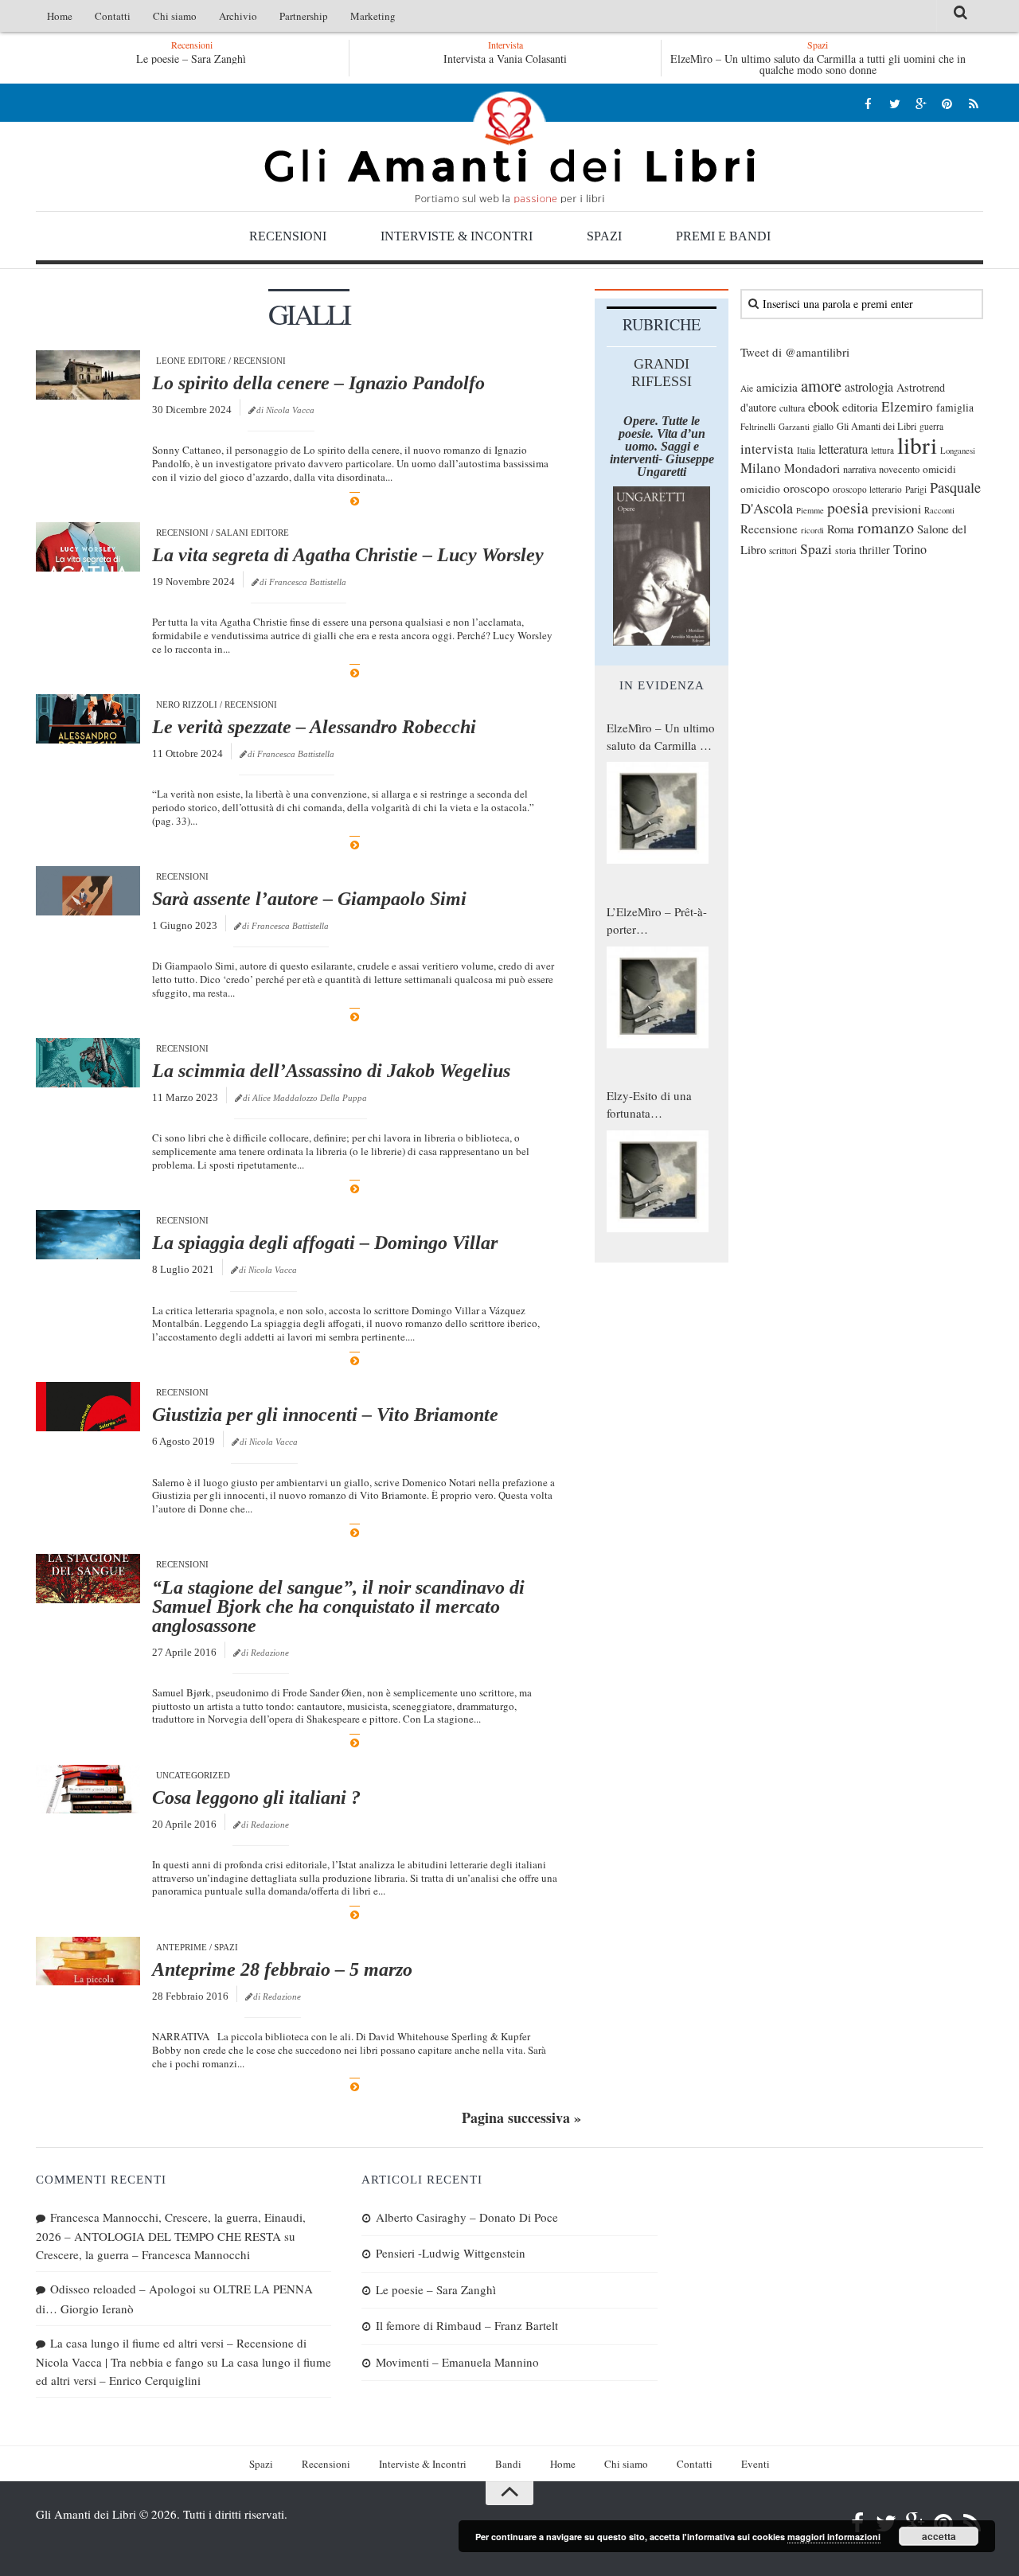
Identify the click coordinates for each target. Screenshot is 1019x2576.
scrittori (783, 550)
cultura (792, 408)
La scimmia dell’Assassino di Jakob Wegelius (331, 1071)
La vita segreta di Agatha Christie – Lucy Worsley (348, 555)
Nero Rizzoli (187, 704)
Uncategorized (193, 1775)
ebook (824, 406)
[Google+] (921, 103)
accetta (939, 2536)
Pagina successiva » (521, 2117)
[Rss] (973, 103)
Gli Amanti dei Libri (509, 147)
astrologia (869, 387)
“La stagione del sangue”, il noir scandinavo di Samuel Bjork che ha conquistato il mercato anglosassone (338, 1606)
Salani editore (252, 533)
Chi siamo (175, 16)
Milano (761, 468)
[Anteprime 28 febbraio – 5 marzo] (88, 1961)
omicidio (760, 489)
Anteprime (182, 1947)
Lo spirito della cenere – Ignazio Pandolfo (318, 383)
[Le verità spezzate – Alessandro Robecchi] (88, 719)
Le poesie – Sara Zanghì (191, 59)
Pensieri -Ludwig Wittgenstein (451, 2253)
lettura (882, 450)
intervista (767, 449)
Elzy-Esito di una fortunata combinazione (649, 1105)
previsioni (896, 509)
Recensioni (288, 236)
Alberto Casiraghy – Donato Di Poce (467, 2217)
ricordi (812, 530)
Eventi (755, 2464)
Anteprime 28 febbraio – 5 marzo (282, 1969)
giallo (823, 426)
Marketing (373, 16)
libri (917, 445)
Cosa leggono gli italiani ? (256, 1797)
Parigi (916, 489)
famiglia (955, 408)
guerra (931, 426)
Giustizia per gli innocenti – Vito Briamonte (325, 1415)
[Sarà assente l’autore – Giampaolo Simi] (88, 891)
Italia (806, 450)
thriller (875, 550)
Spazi (604, 236)
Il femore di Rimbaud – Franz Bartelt (467, 2325)
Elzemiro (907, 406)
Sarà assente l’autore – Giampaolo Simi (309, 899)
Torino (910, 549)
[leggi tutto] (355, 501)
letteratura (843, 449)
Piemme (810, 510)
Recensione (769, 529)
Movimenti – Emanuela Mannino (457, 2362)
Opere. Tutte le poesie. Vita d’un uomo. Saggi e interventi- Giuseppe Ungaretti (662, 446)
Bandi (508, 2464)
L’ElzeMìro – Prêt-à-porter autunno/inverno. (657, 921)
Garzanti (794, 426)
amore (821, 385)
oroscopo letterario (867, 489)
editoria (860, 407)
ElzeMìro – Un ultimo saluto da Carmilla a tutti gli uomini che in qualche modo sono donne (818, 64)
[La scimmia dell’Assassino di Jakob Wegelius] (88, 1063)
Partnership (304, 16)
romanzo (886, 527)
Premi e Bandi (723, 236)
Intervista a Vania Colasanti (505, 59)
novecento (899, 469)
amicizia (777, 387)
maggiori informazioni (834, 2537)
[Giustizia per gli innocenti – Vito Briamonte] (88, 1407)
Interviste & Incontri (457, 236)
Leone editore (191, 361)
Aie (747, 388)
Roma (841, 529)
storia (845, 550)
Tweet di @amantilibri (795, 352)
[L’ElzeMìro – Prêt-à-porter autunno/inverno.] (658, 997)
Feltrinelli (758, 426)
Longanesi (958, 451)
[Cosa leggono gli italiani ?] (88, 1790)
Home (60, 16)
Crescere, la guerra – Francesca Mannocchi (143, 2254)
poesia (848, 507)
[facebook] (868, 103)
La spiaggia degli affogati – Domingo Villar (325, 1243)
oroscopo (806, 488)
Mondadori (812, 468)
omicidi (939, 469)
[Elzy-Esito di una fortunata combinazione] (658, 1181)
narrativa (859, 469)
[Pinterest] (947, 103)
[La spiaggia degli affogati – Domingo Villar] (88, 1235)
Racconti (939, 510)
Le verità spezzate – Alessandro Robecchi (314, 727)
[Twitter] (894, 103)
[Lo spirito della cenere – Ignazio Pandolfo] (88, 375)
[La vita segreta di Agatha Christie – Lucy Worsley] (88, 547)
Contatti (113, 16)
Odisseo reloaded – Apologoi (123, 2289)
